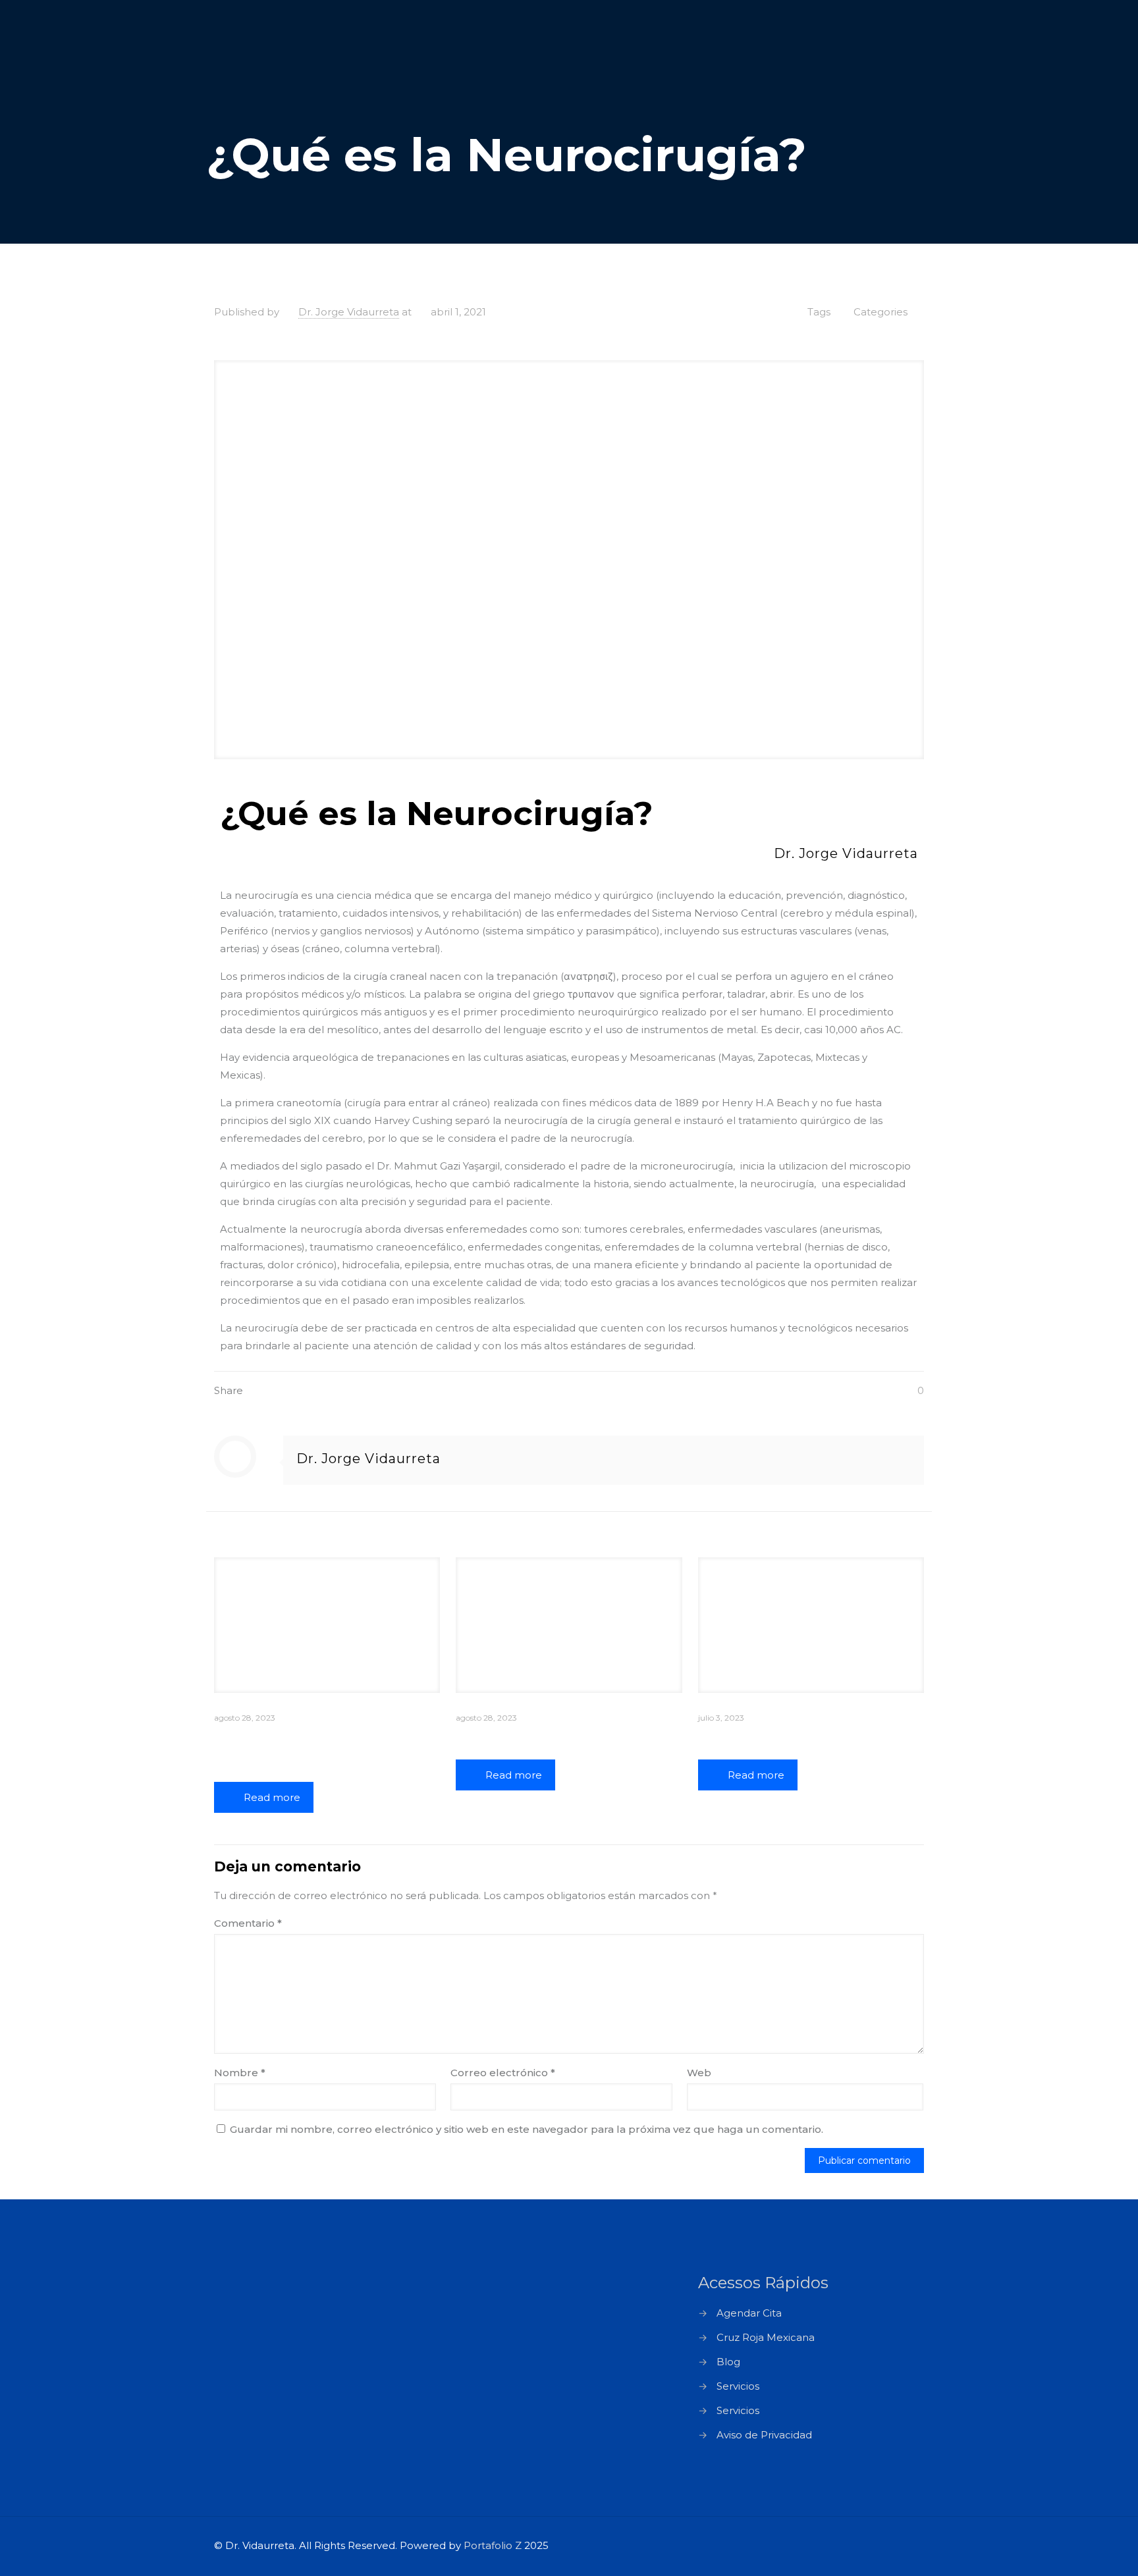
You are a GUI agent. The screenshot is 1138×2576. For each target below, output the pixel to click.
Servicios (738, 2386)
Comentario (248, 1923)
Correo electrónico (503, 2073)
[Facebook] (841, 2545)
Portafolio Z (493, 2545)
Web (699, 2073)
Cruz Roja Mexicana (766, 2337)
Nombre (240, 2073)
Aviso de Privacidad (764, 2435)
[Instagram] (876, 2545)
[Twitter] (858, 2545)
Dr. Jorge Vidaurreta (349, 312)
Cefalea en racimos (529, 1738)
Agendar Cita (749, 2313)
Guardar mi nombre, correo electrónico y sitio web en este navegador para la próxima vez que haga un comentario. (527, 2129)
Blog (728, 2362)
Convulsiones (750, 1738)
